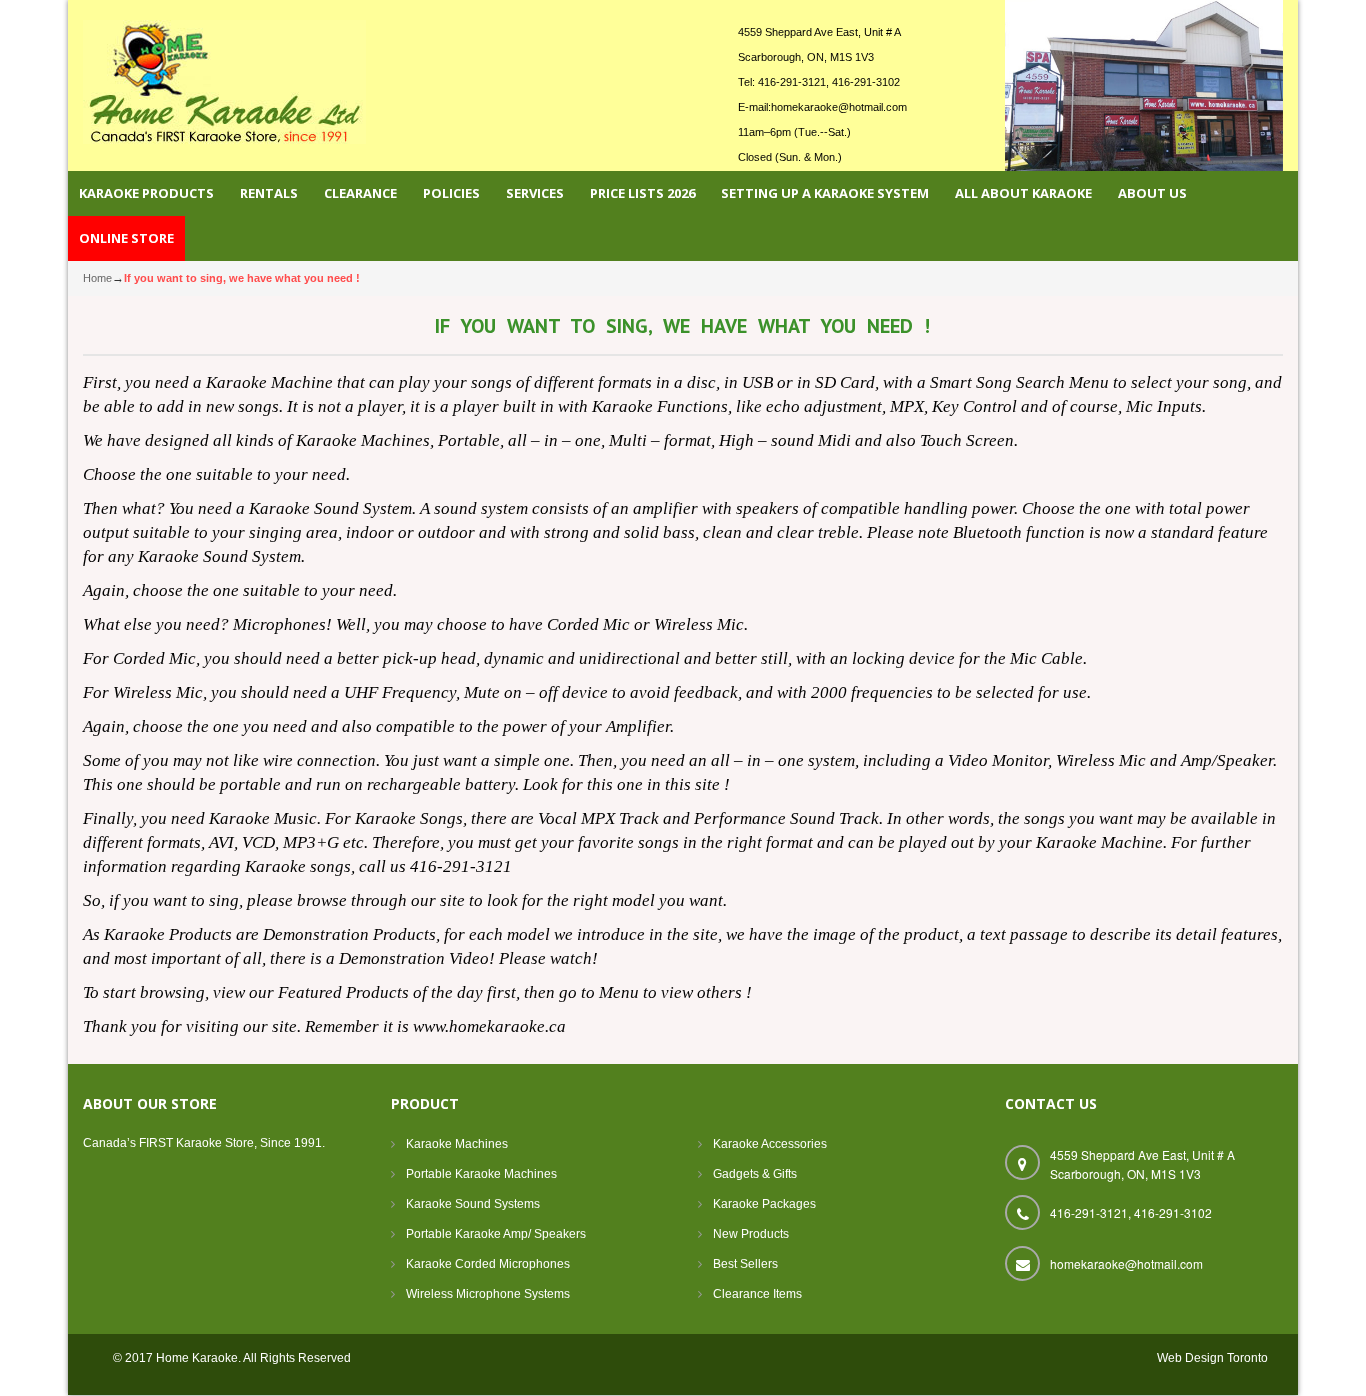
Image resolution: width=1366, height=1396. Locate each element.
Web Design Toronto (1212, 1358)
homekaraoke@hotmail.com (839, 107)
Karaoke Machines (457, 1144)
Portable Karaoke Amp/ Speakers (496, 1234)
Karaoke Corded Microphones (488, 1264)
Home (97, 278)
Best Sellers (745, 1264)
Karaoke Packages (764, 1204)
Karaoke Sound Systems (473, 1204)
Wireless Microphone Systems (488, 1294)
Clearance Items (757, 1294)
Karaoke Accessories (770, 1144)
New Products (751, 1234)
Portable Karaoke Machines (481, 1174)
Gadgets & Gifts (755, 1174)
